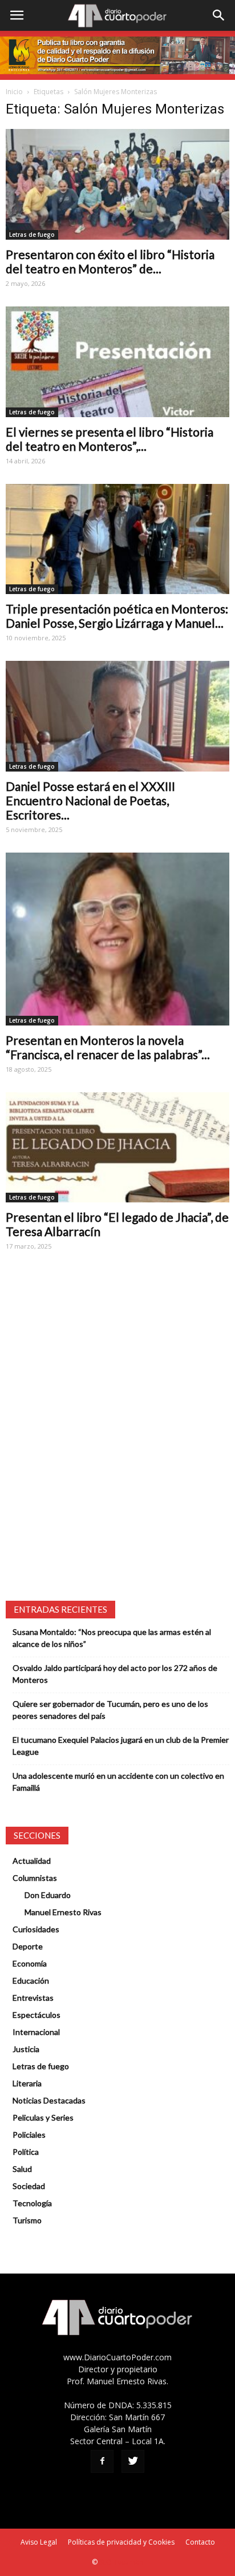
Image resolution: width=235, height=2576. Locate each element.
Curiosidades (36, 1929)
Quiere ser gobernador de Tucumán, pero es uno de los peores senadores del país (110, 1710)
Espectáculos (37, 2015)
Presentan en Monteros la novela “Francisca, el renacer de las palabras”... (108, 1047)
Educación (31, 1981)
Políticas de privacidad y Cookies (121, 2542)
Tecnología (32, 2203)
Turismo (27, 2220)
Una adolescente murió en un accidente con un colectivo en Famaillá (118, 1782)
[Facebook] (102, 2461)
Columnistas (35, 1878)
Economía (30, 1963)
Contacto (200, 2542)
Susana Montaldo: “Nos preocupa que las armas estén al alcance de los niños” (112, 1638)
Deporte (28, 1946)
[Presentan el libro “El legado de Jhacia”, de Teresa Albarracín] (117, 1148)
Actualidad (32, 1861)
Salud (22, 2169)
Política (26, 2152)
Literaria (27, 2083)
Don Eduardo (48, 1895)
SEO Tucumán (121, 2562)
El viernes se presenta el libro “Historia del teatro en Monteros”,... (110, 439)
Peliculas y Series (43, 2117)
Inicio (14, 92)
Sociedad (29, 2186)
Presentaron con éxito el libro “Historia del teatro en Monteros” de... (110, 261)
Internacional (36, 2032)
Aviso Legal (39, 2542)
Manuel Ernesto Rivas (63, 1912)
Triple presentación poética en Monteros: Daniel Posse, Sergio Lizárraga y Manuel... (117, 616)
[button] (219, 15)
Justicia (26, 2049)
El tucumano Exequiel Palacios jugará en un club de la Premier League (121, 1746)
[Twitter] (133, 2461)
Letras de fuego (32, 235)
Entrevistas (33, 1998)
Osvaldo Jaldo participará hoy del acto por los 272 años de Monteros (115, 1674)
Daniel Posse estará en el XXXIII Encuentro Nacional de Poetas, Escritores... (90, 800)
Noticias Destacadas (49, 2100)
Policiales (29, 2135)
